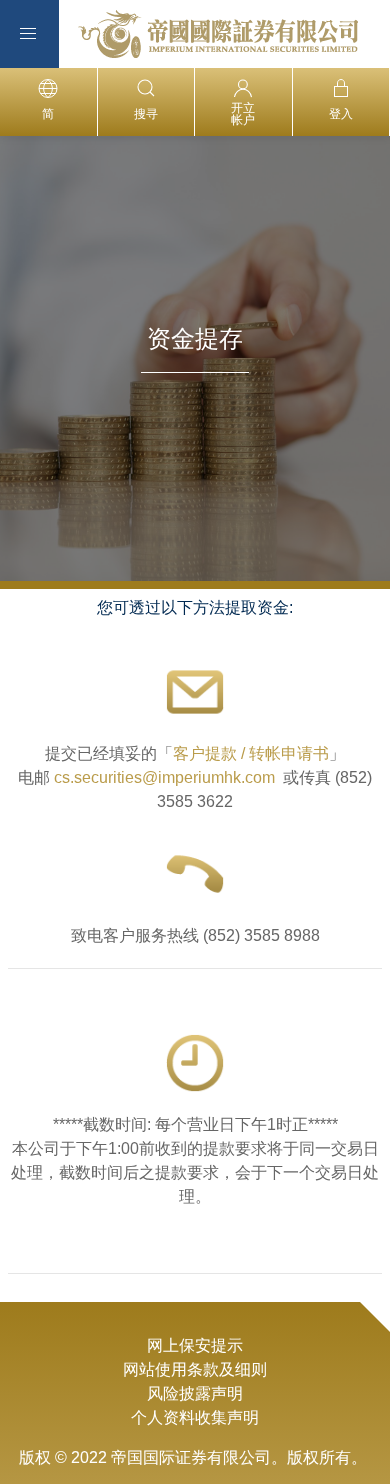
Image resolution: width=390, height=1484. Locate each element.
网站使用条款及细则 (195, 1369)
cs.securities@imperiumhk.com (164, 777)
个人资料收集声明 (195, 1417)
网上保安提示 (195, 1345)
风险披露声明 (195, 1393)
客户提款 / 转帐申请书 (251, 753)
